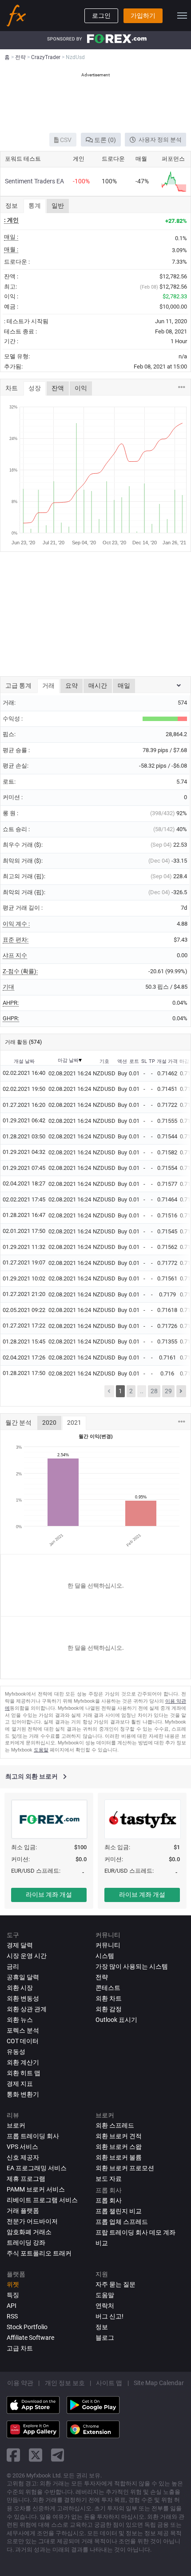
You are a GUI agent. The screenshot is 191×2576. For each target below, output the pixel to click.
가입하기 (143, 16)
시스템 (105, 1956)
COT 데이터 (23, 2041)
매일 (124, 686)
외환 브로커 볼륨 (119, 2157)
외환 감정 (109, 2009)
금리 (13, 1966)
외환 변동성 (23, 1998)
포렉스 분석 (23, 2030)
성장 (35, 388)
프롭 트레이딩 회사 (33, 2136)
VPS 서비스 (22, 2147)
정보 (102, 2327)
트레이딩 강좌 (26, 2243)
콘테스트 (108, 1988)
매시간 (98, 686)
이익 (81, 388)
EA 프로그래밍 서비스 (37, 2168)
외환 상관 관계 (27, 2009)
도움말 (41, 1750)
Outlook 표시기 (116, 2020)
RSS (12, 2316)
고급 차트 (20, 2348)
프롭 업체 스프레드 (122, 2222)
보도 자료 (109, 2179)
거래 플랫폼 (23, 2211)
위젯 (13, 2284)
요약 (72, 686)
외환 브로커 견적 (119, 2136)
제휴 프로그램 (26, 2179)
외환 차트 (109, 1998)
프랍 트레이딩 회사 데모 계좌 (135, 2232)
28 (154, 1391)
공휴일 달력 (23, 1977)
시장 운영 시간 (27, 1956)
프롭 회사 (109, 2200)
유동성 (16, 2052)
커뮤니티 (108, 1945)
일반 (58, 206)
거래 (48, 686)
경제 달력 (20, 1945)
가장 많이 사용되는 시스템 (132, 1966)
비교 (102, 2243)
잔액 (58, 388)
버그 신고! (109, 2316)
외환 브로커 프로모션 (125, 2168)
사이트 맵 (109, 2383)
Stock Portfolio (27, 2327)
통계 (35, 206)
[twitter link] (36, 2455)
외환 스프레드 (115, 2125)
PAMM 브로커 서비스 (36, 2189)
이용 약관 (20, 2383)
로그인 (101, 16)
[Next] (181, 1391)
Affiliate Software (30, 2338)
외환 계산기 (23, 2062)
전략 (102, 1977)
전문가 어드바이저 (32, 2221)
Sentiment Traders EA (34, 181)
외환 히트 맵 (24, 2073)
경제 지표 (20, 2084)
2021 (74, 1423)
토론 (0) (104, 140)
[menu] (182, 16)
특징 (13, 2295)
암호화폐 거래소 (29, 2232)
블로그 (105, 2338)
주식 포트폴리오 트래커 (39, 2253)
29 (168, 1391)
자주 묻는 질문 (115, 2284)
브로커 (16, 2125)
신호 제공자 (23, 2157)
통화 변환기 (23, 2094)
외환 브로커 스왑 (119, 2147)
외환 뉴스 (20, 2020)
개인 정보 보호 (65, 2383)
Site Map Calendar (159, 2383)
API (12, 2306)
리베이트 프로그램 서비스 (42, 2200)
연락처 (105, 2306)
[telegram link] (58, 2455)
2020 (49, 1423)
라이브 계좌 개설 (49, 1894)
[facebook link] (13, 2455)
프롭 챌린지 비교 (119, 2211)
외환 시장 (20, 1988)
